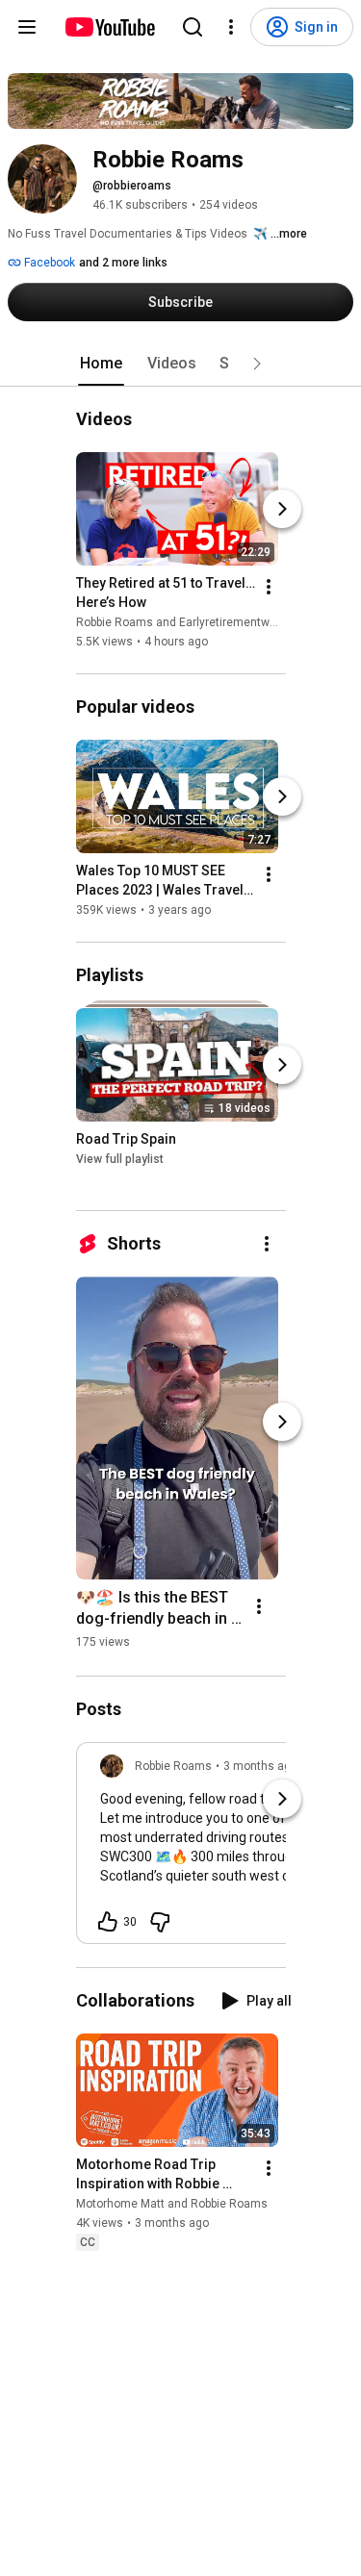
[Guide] (27, 27)
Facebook (48, 263)
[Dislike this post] (160, 1922)
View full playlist (120, 1159)
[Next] (282, 509)
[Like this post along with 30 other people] (108, 1922)
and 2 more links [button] (123, 263)
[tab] (101, 364)
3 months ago (260, 1766)
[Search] (193, 27)
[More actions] (269, 587)
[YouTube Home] (109, 27)
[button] (257, 364)
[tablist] (181, 364)
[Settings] (231, 27)
